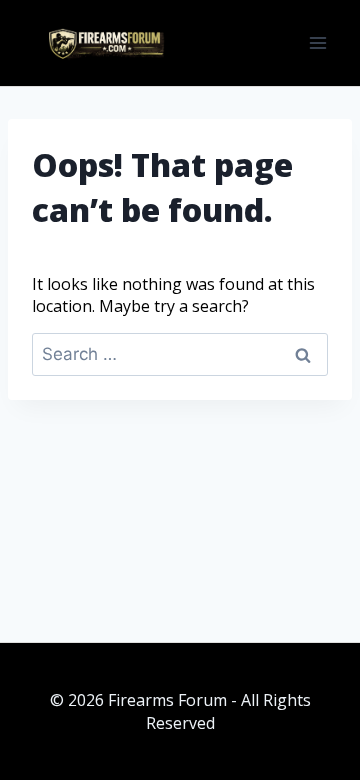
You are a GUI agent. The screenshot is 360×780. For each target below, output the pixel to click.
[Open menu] (317, 42)
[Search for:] (180, 354)
